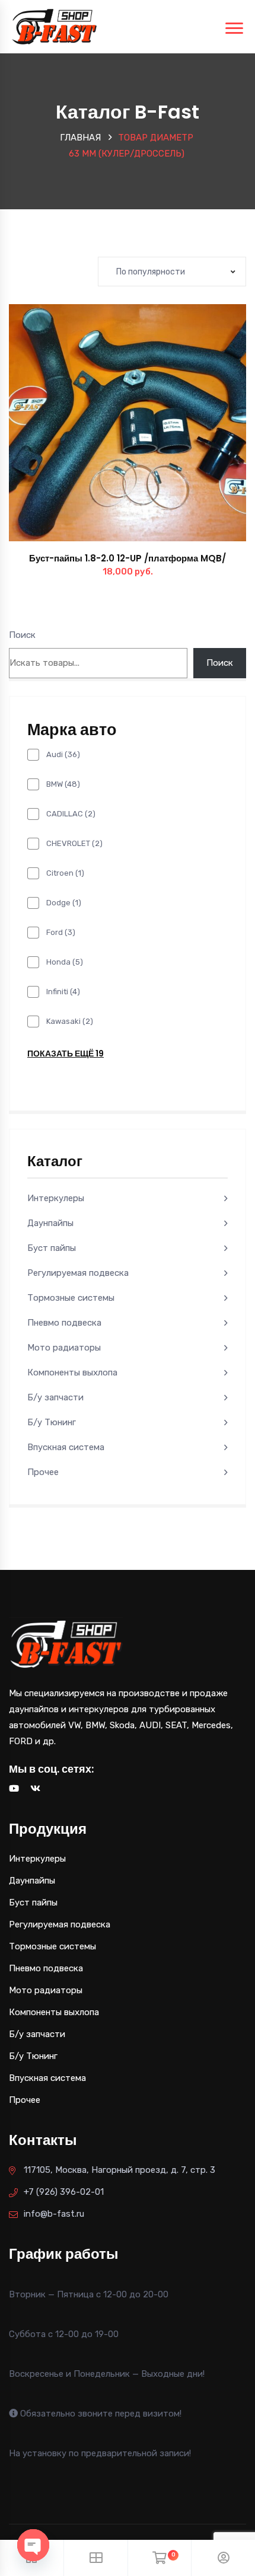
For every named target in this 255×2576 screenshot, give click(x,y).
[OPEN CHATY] (33, 2545)
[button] (154, 435)
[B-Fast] (54, 26)
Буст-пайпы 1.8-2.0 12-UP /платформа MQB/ (128, 558)
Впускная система (66, 1447)
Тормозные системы (71, 1298)
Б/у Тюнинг (52, 1422)
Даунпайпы (50, 1223)
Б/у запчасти (55, 1397)
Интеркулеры (56, 1198)
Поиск (22, 635)
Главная (80, 138)
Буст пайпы (52, 1248)
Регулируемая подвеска (78, 1273)
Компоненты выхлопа (72, 1372)
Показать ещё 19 (66, 1054)
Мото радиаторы (64, 1348)
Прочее (43, 1472)
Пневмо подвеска (64, 1323)
